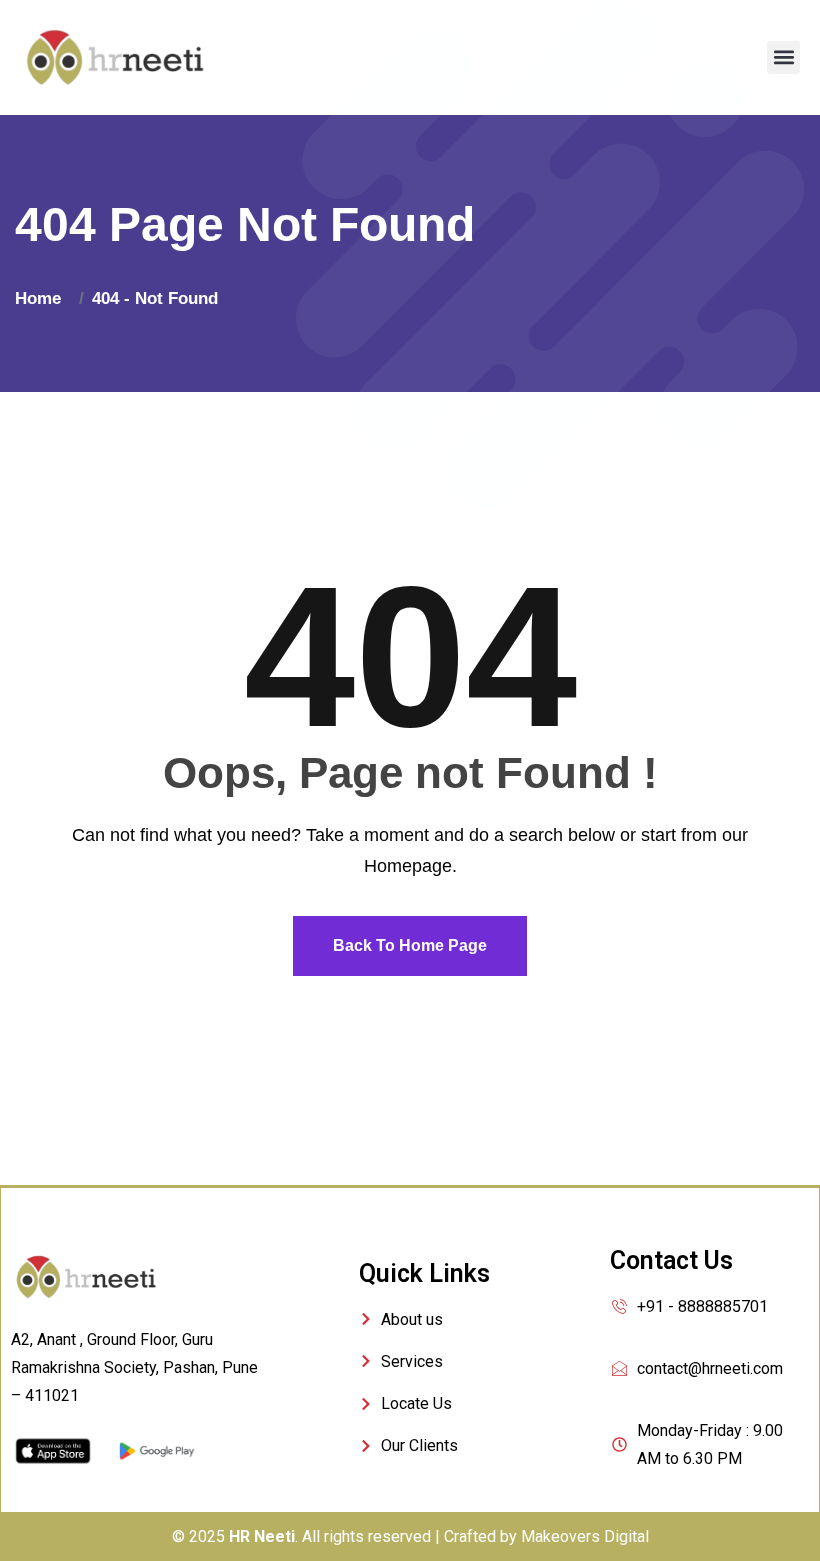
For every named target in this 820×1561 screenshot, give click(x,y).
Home (43, 298)
